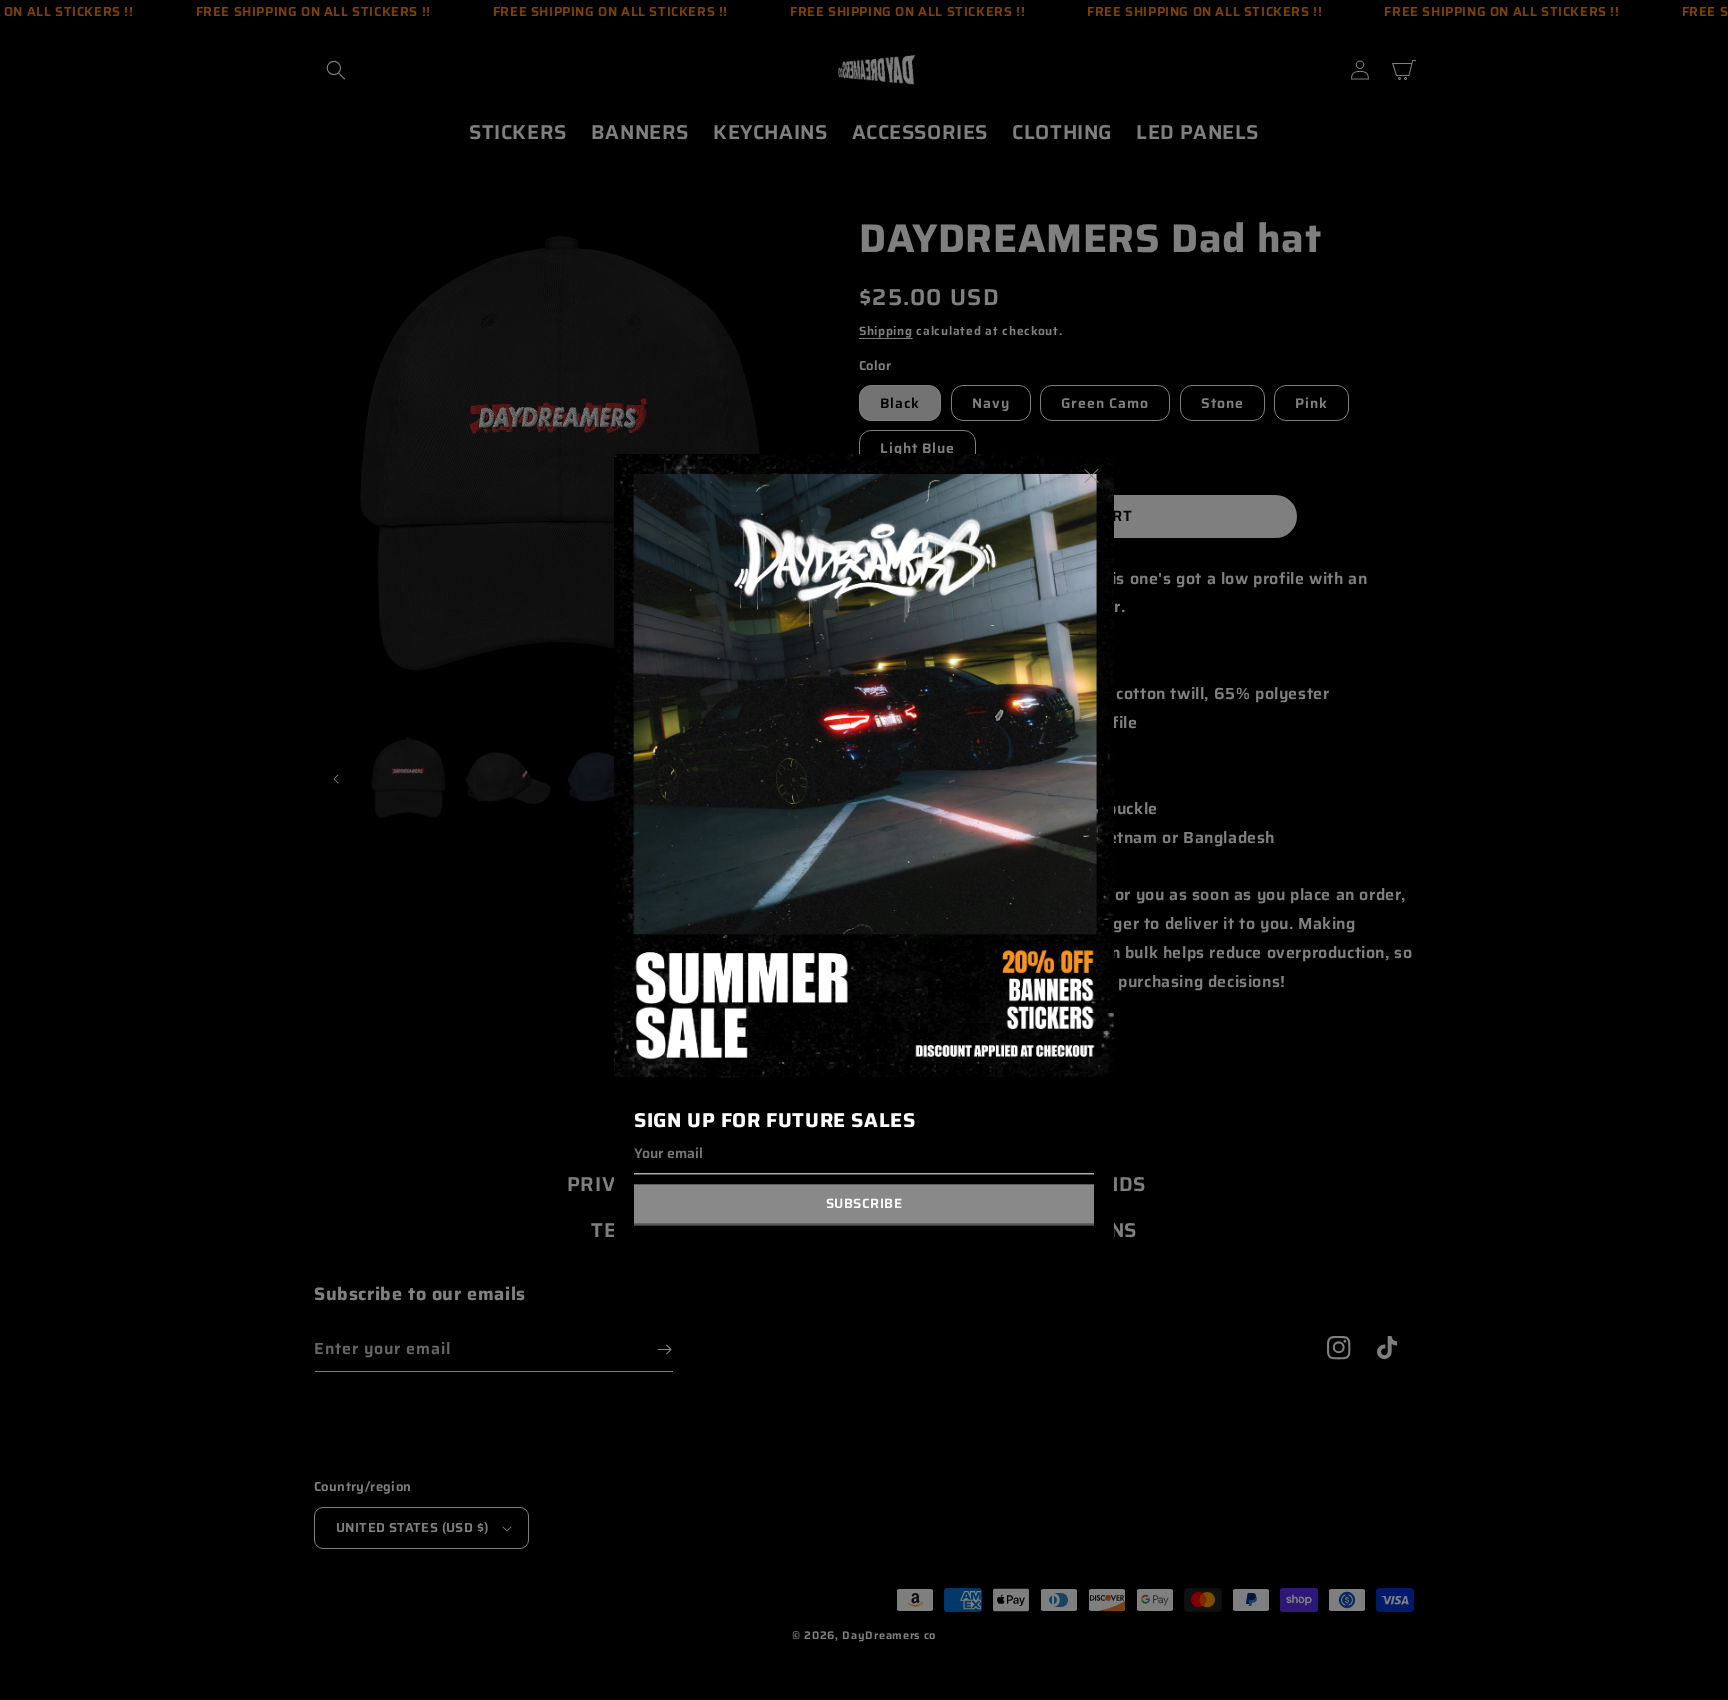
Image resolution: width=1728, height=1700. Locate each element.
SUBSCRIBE (864, 1204)
